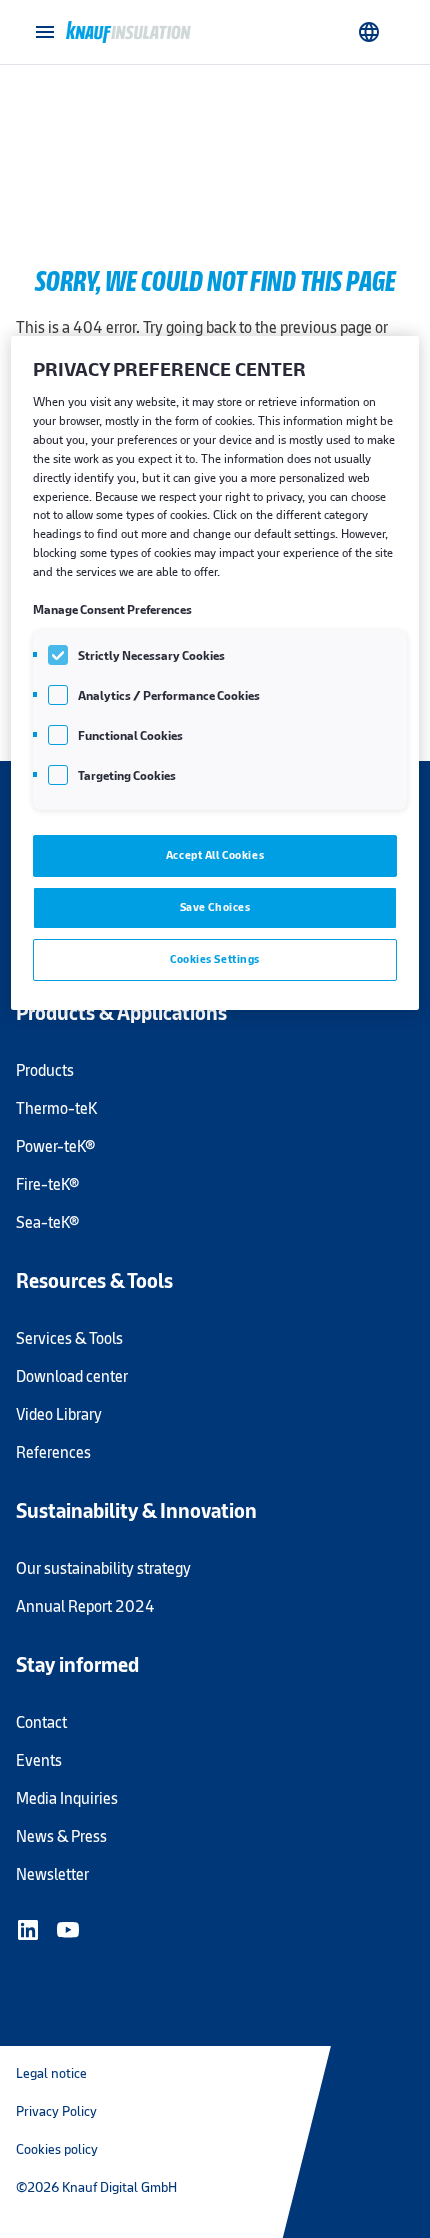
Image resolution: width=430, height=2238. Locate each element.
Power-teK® (55, 1146)
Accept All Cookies (215, 855)
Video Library (59, 1414)
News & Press (61, 1836)
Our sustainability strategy (103, 1568)
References (53, 1452)
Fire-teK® (47, 1184)
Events (39, 1760)
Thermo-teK (56, 1108)
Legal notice (51, 2073)
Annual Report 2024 (85, 1606)
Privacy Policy (56, 2111)
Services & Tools (69, 1338)
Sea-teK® (47, 1222)
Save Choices (215, 907)
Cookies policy (57, 2149)
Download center (72, 1376)
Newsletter (52, 1874)
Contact (41, 1722)
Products (45, 1070)
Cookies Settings (215, 959)
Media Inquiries (67, 1798)
